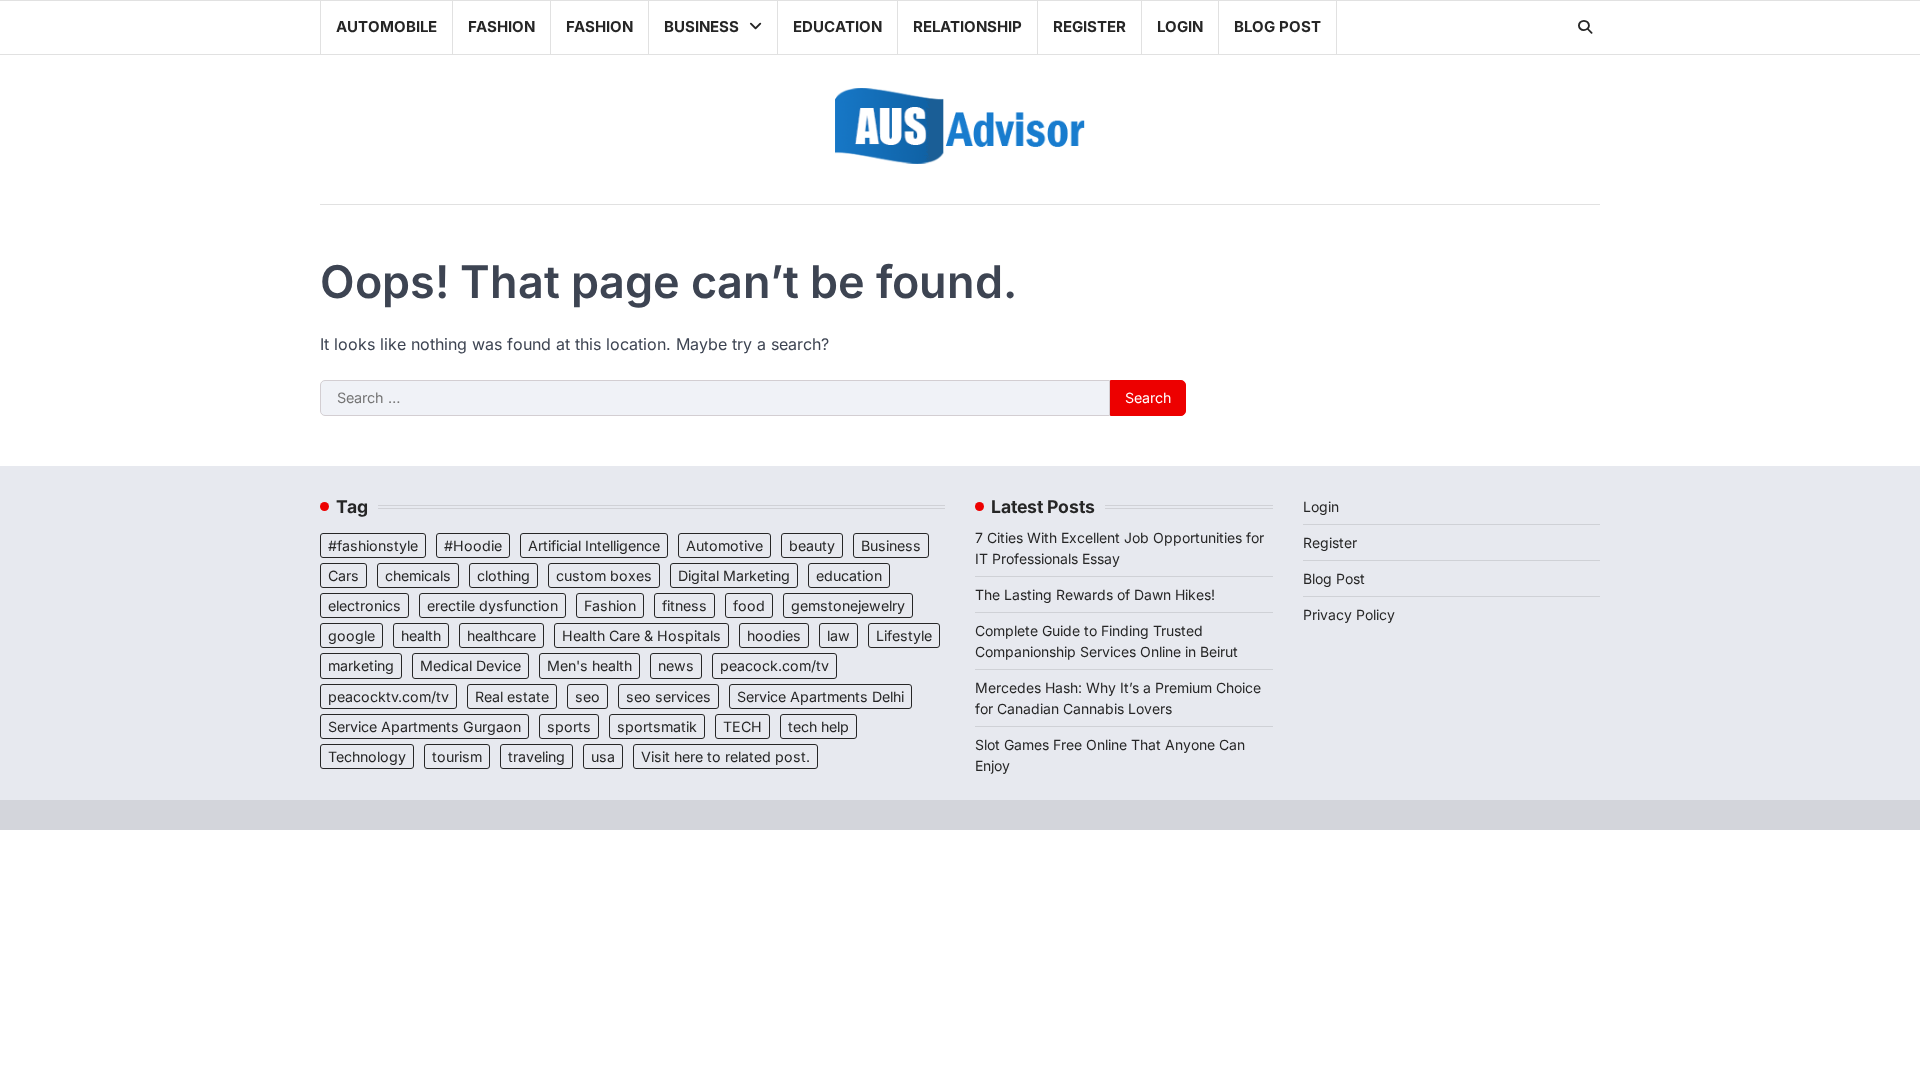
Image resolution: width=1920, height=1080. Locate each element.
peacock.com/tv (774, 665)
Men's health (589, 665)
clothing (503, 575)
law (838, 635)
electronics (364, 605)
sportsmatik (657, 726)
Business (701, 26)
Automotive (724, 545)
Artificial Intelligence (594, 545)
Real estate (512, 696)
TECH (742, 726)
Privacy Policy (1349, 614)
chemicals (418, 575)
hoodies (774, 635)
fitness (684, 605)
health (421, 635)
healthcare (501, 635)
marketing (361, 665)
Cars (343, 575)
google (351, 635)
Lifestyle (904, 635)
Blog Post (1277, 26)
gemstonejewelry (848, 605)
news (676, 665)
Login (1180, 26)
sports (569, 726)
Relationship (967, 26)
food (749, 605)
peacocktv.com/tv (388, 696)
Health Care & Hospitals (641, 635)
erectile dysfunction (492, 605)
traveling (536, 756)
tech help (818, 726)
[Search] (1585, 27)
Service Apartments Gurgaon (424, 726)
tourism (457, 756)
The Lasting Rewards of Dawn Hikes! (1095, 594)
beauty (812, 545)
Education (837, 26)
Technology (367, 756)
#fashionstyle (373, 545)
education (849, 575)
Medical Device (470, 665)
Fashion (501, 26)
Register (1089, 26)
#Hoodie (473, 545)
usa (603, 756)
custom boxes (604, 575)
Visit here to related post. (725, 756)
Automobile (386, 26)
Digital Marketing (734, 575)
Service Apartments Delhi (820, 696)
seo (587, 696)
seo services (668, 696)
